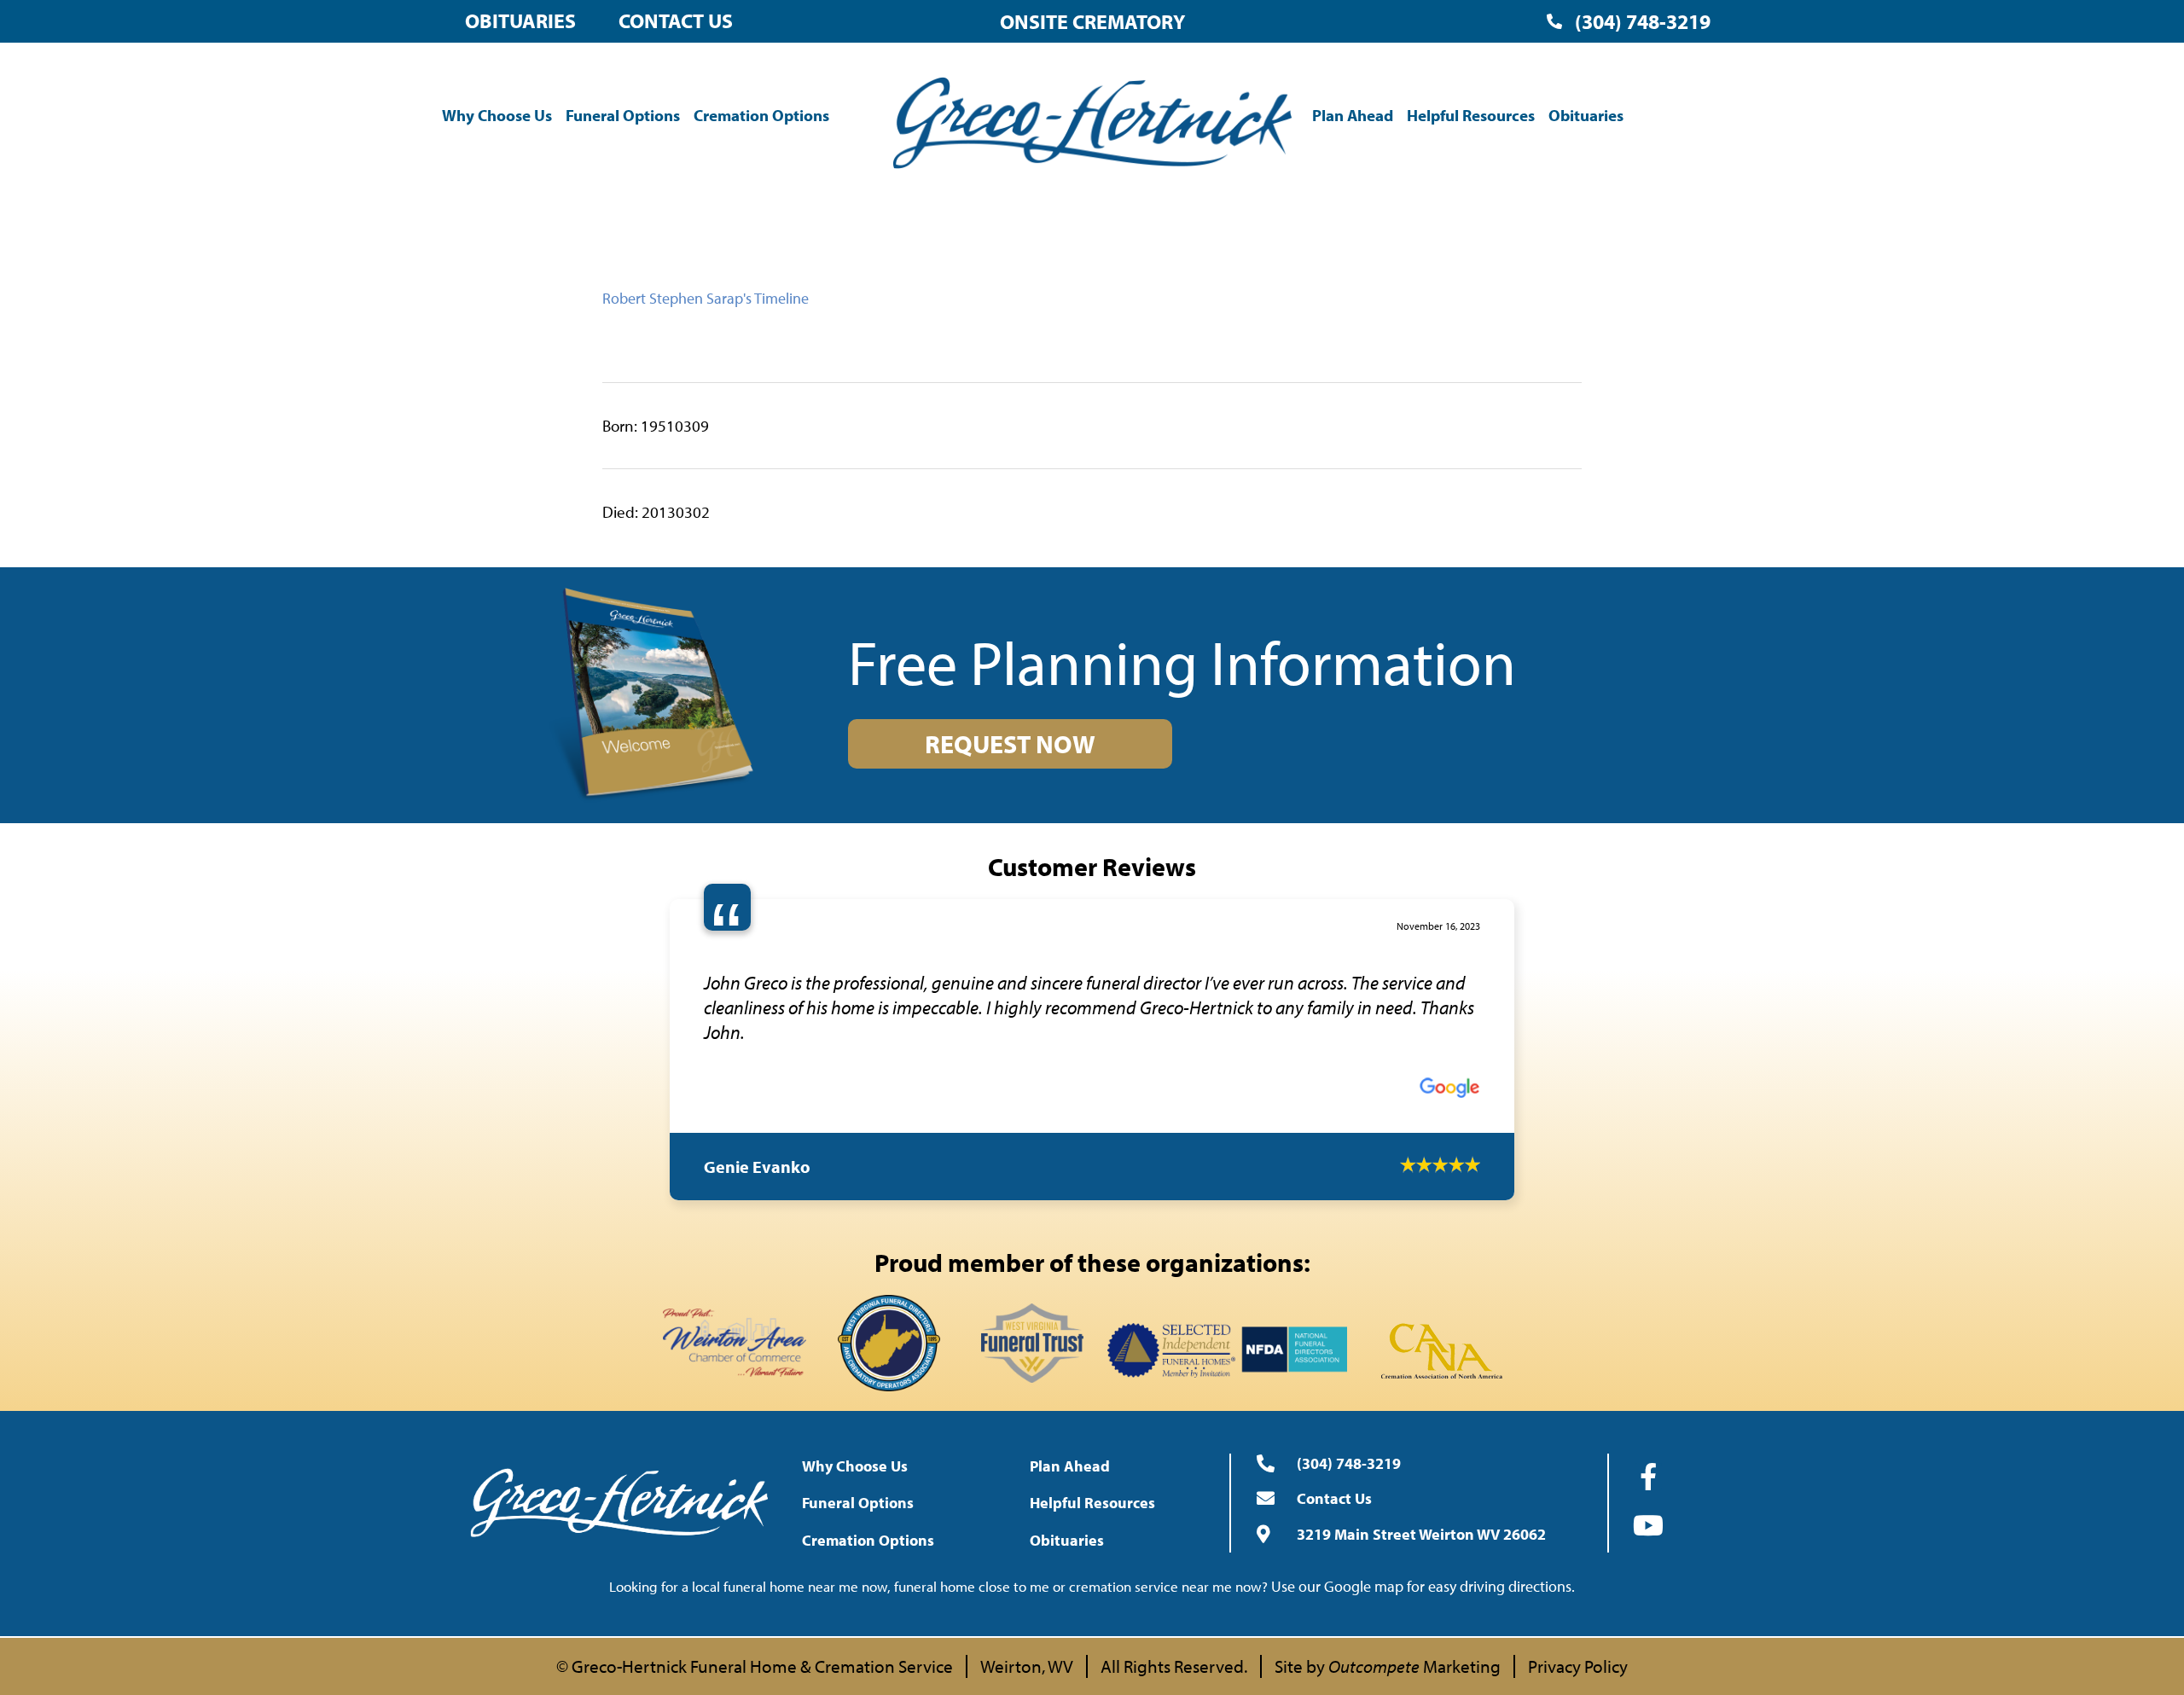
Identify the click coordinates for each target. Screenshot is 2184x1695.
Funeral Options (623, 115)
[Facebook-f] (1648, 1452)
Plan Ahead (1353, 115)
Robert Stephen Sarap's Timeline (706, 298)
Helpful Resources (1471, 115)
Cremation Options (761, 115)
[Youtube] (1648, 1501)
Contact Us (676, 20)
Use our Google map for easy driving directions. (1423, 1561)
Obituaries (520, 20)
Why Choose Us (497, 115)
